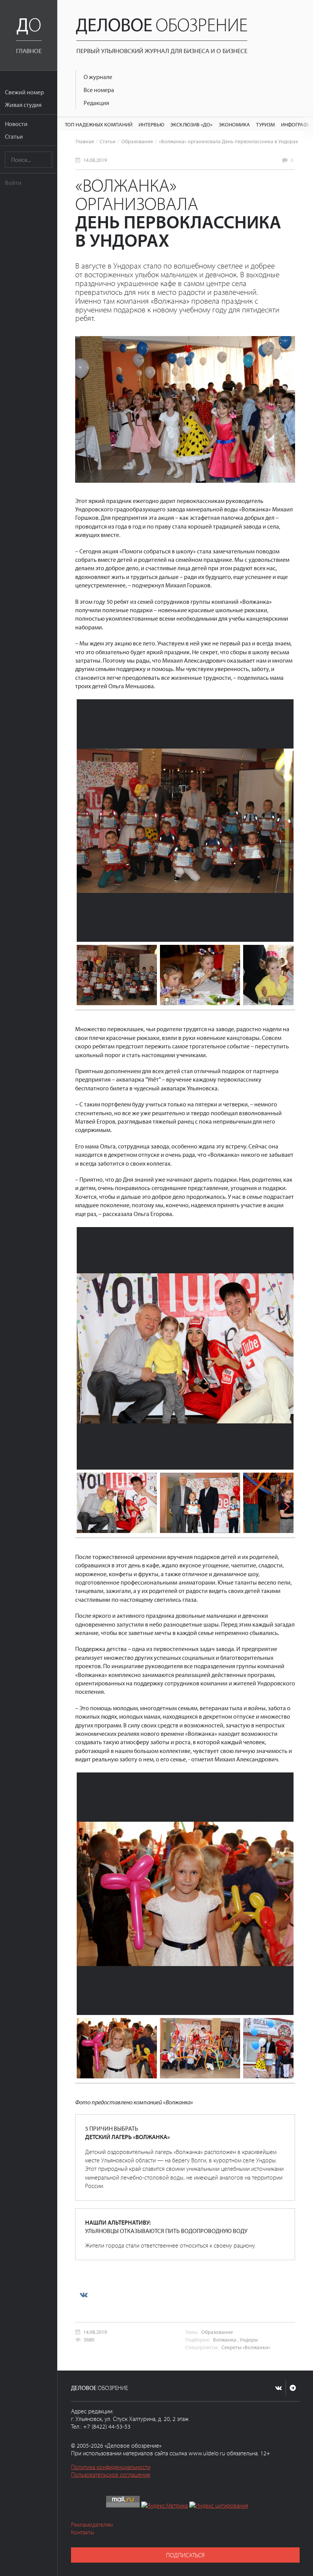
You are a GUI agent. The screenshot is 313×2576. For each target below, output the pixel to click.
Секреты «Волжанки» (246, 2347)
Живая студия (23, 105)
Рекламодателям (92, 2524)
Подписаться (185, 2555)
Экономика (234, 124)
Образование (137, 141)
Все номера (99, 90)
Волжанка (225, 2339)
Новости (16, 124)
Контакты (83, 2532)
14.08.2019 (95, 160)
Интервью (151, 124)
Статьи (14, 136)
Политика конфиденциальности (111, 2467)
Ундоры (249, 2339)
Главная (85, 141)
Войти (13, 183)
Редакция (96, 103)
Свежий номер (24, 92)
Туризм (265, 124)
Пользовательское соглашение (111, 2474)
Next (282, 821)
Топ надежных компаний (99, 124)
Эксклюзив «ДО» (191, 124)
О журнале (98, 77)
